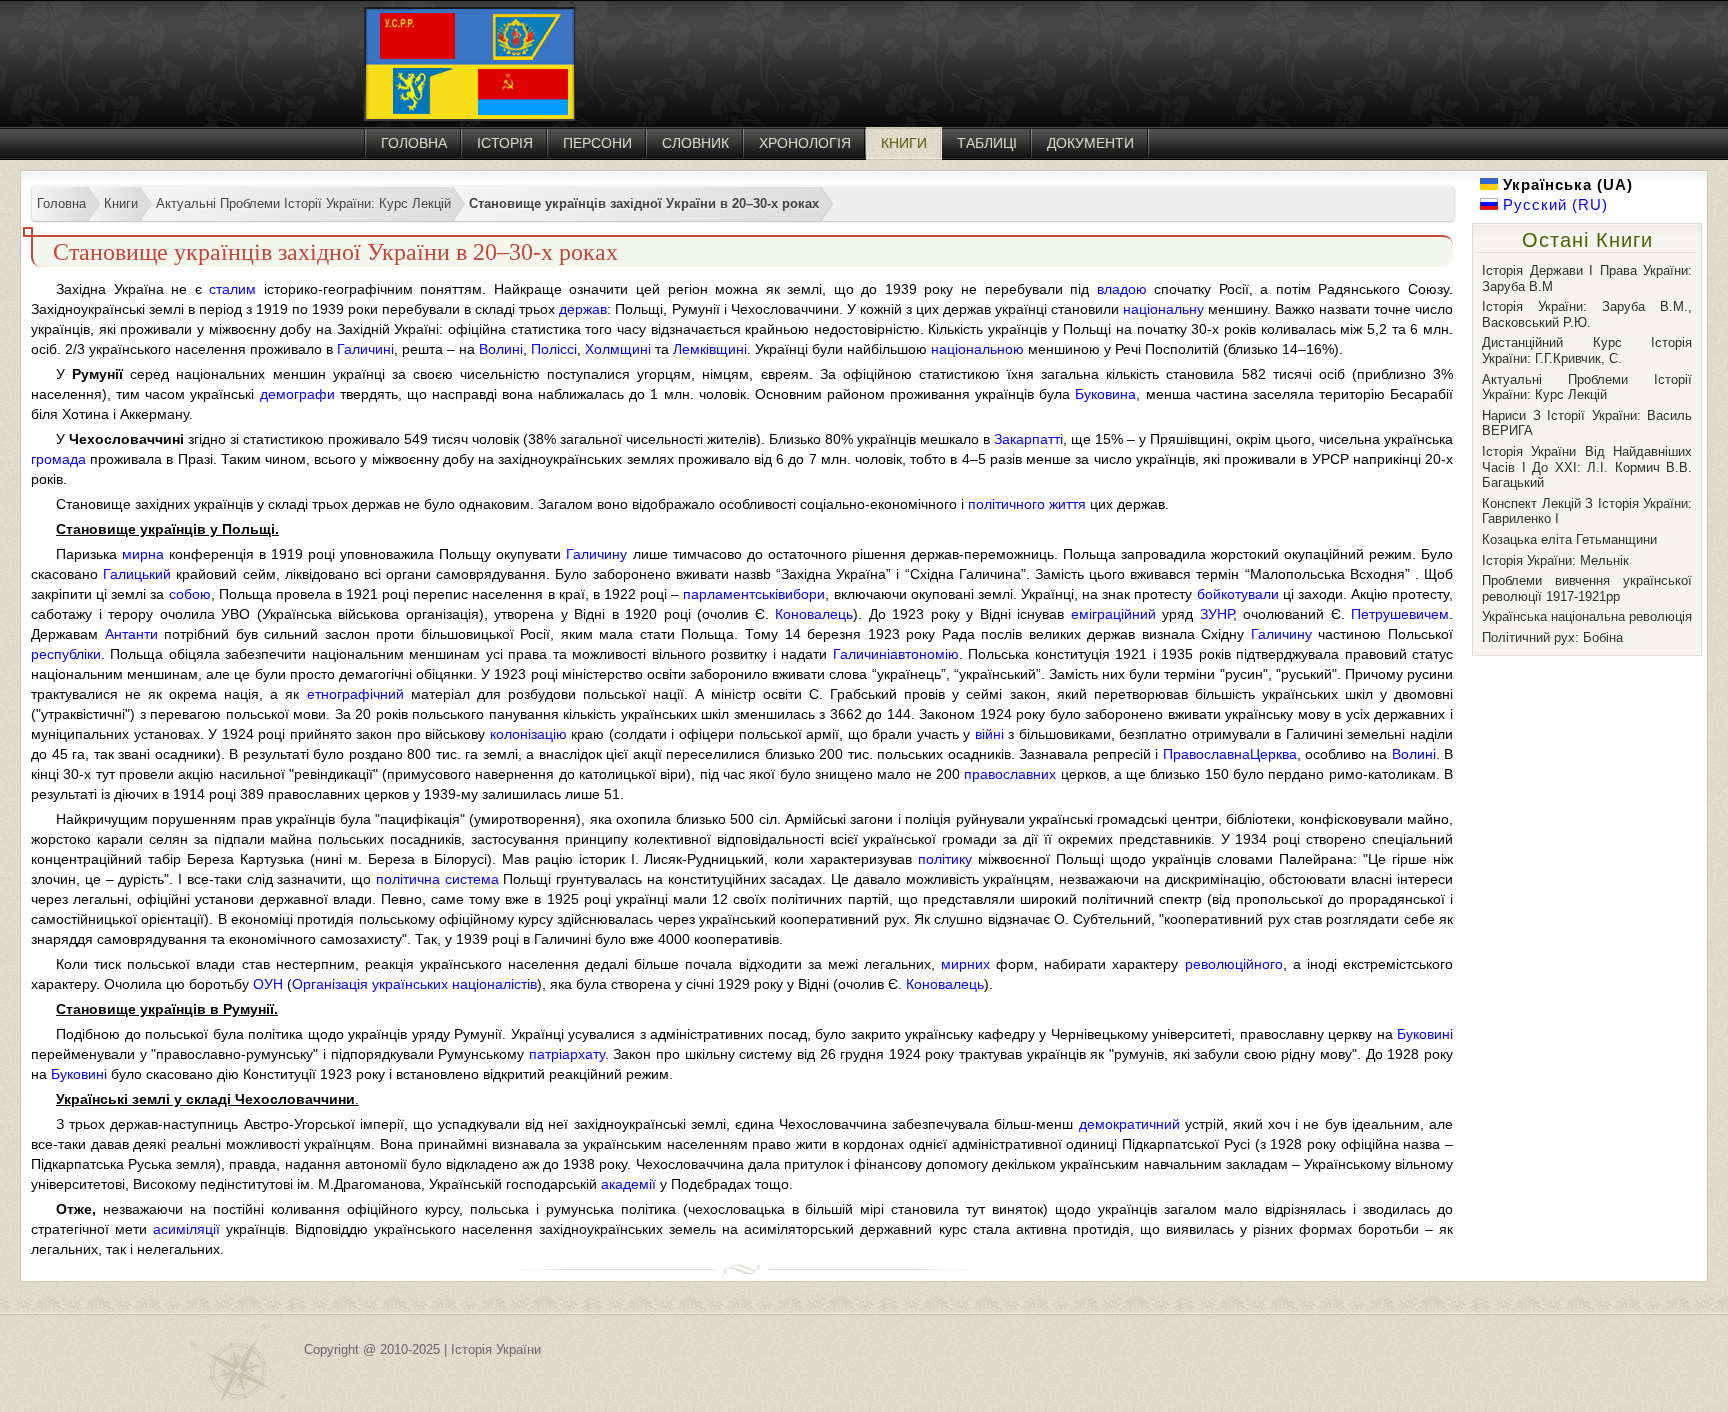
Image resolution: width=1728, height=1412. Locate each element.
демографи (297, 394)
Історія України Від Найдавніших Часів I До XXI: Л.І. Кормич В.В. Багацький (1587, 467)
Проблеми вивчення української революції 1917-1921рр (1587, 588)
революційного (1234, 964)
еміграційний (1113, 614)
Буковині (1425, 1034)
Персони (597, 143)
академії (628, 1184)
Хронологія (805, 143)
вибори (801, 594)
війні (989, 734)
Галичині (365, 349)
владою (1122, 289)
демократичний (1129, 1124)
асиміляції (186, 1229)
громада (58, 459)
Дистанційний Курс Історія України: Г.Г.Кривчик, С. (1587, 350)
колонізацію (528, 734)
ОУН (268, 984)
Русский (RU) (1553, 204)
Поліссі (554, 349)
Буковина (1105, 394)
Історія (505, 143)
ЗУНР (1216, 614)
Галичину (596, 554)
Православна (1206, 754)
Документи (1090, 143)
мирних (965, 964)
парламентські (730, 594)
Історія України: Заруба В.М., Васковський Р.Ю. (1587, 314)
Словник (695, 143)
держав (583, 309)
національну (1163, 309)
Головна (414, 143)
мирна (143, 554)
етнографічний (355, 694)
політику (945, 859)
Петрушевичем (1400, 614)
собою (190, 594)
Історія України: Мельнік (1555, 560)
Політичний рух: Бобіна (1552, 637)
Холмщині (618, 349)
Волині (501, 349)
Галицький (137, 574)
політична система (437, 879)
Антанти (131, 634)
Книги (904, 143)
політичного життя (1027, 504)
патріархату (567, 1054)
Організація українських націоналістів (414, 984)
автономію (924, 654)
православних (1010, 774)
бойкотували (1238, 594)
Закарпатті (1028, 439)
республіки (66, 654)
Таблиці (987, 143)
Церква (1273, 754)
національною (977, 349)
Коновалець (814, 614)
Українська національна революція (1587, 616)
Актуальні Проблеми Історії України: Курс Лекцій (1587, 387)
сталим (232, 289)
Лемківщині (710, 349)
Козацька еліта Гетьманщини (1569, 539)
